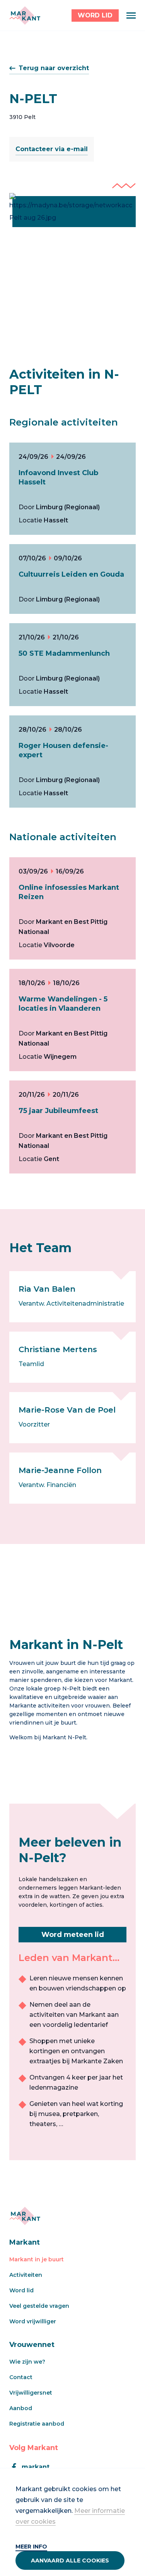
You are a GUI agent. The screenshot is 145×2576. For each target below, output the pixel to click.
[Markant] (25, 16)
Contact (21, 2377)
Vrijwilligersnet (31, 2393)
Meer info (31, 2547)
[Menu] (131, 16)
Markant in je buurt (37, 2259)
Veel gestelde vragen (39, 2306)
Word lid (21, 2290)
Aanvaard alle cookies (70, 2560)
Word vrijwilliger (33, 2321)
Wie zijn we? (27, 2362)
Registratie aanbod (37, 2424)
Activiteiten (26, 2275)
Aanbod (21, 2408)
